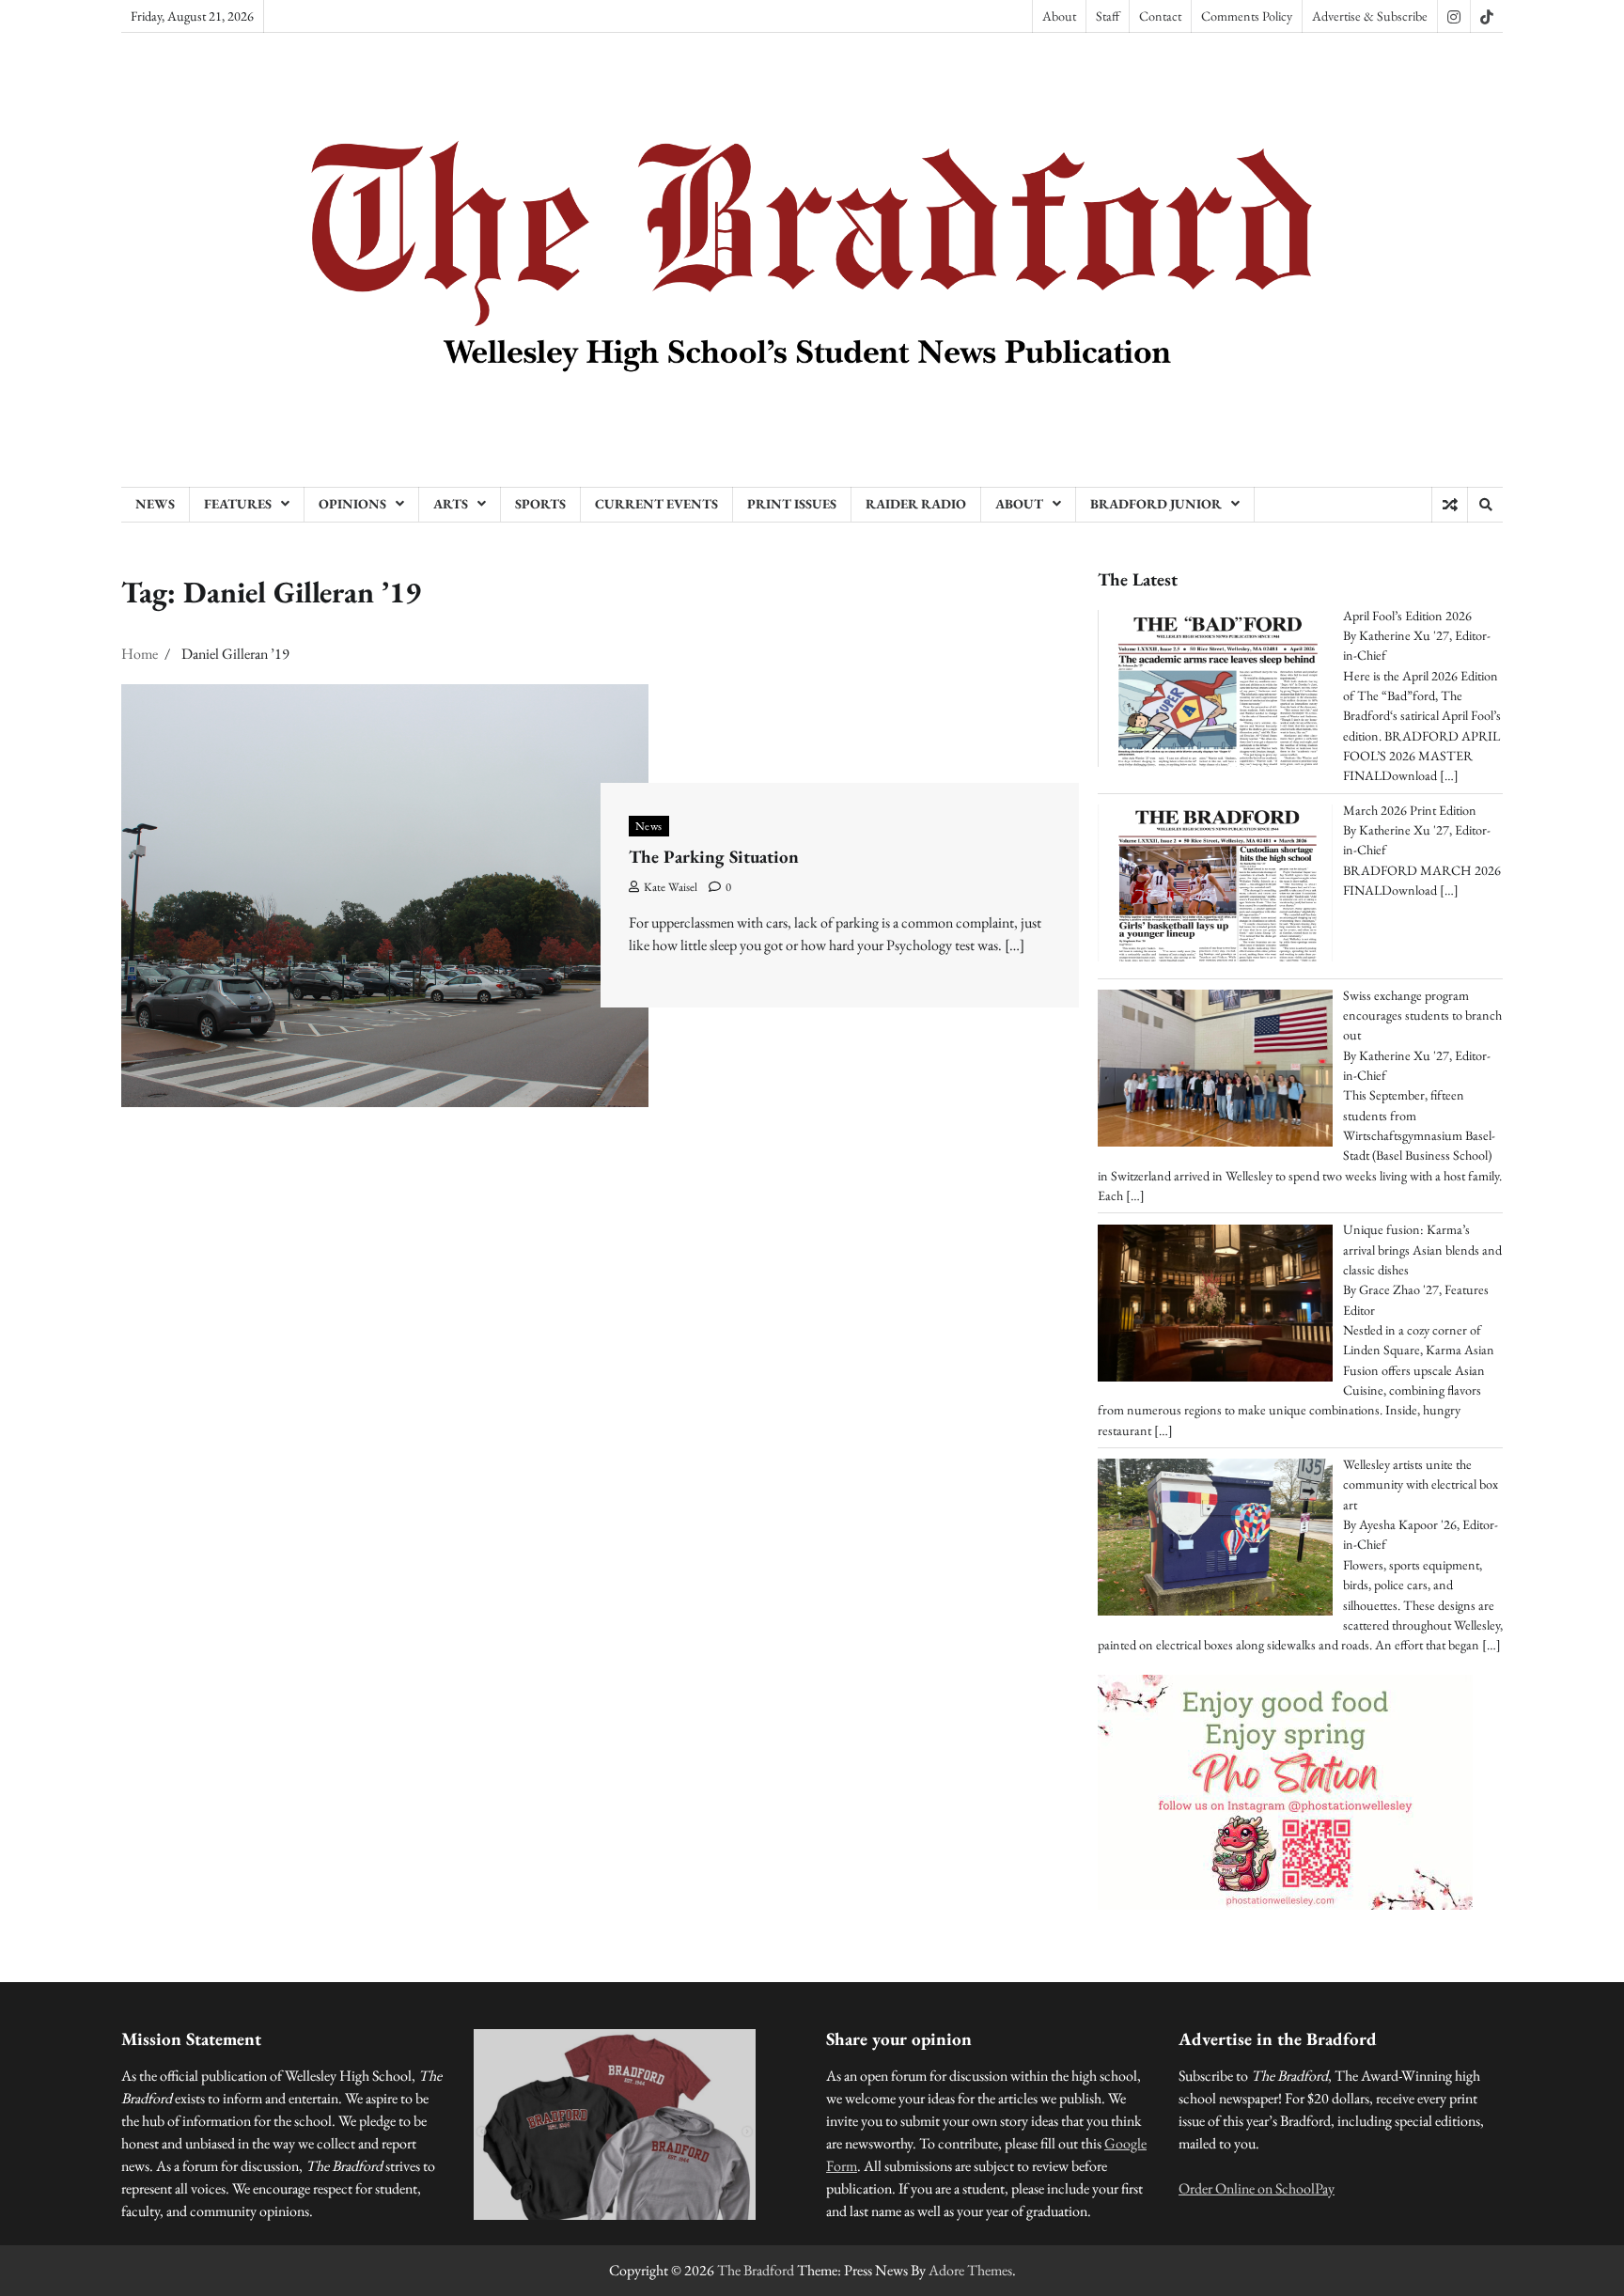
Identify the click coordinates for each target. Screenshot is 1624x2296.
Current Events (656, 504)
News (155, 504)
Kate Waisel (671, 887)
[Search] (1485, 505)
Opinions (352, 504)
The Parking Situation (714, 857)
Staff (1108, 16)
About (1059, 16)
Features (238, 504)
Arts (451, 504)
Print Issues (792, 504)
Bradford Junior (1156, 504)
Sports (540, 504)
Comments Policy (1247, 16)
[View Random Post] (1450, 505)
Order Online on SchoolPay (1257, 2188)
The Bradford (756, 2270)
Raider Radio (916, 504)
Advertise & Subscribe (1370, 16)
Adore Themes (970, 2270)
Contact (1160, 16)
